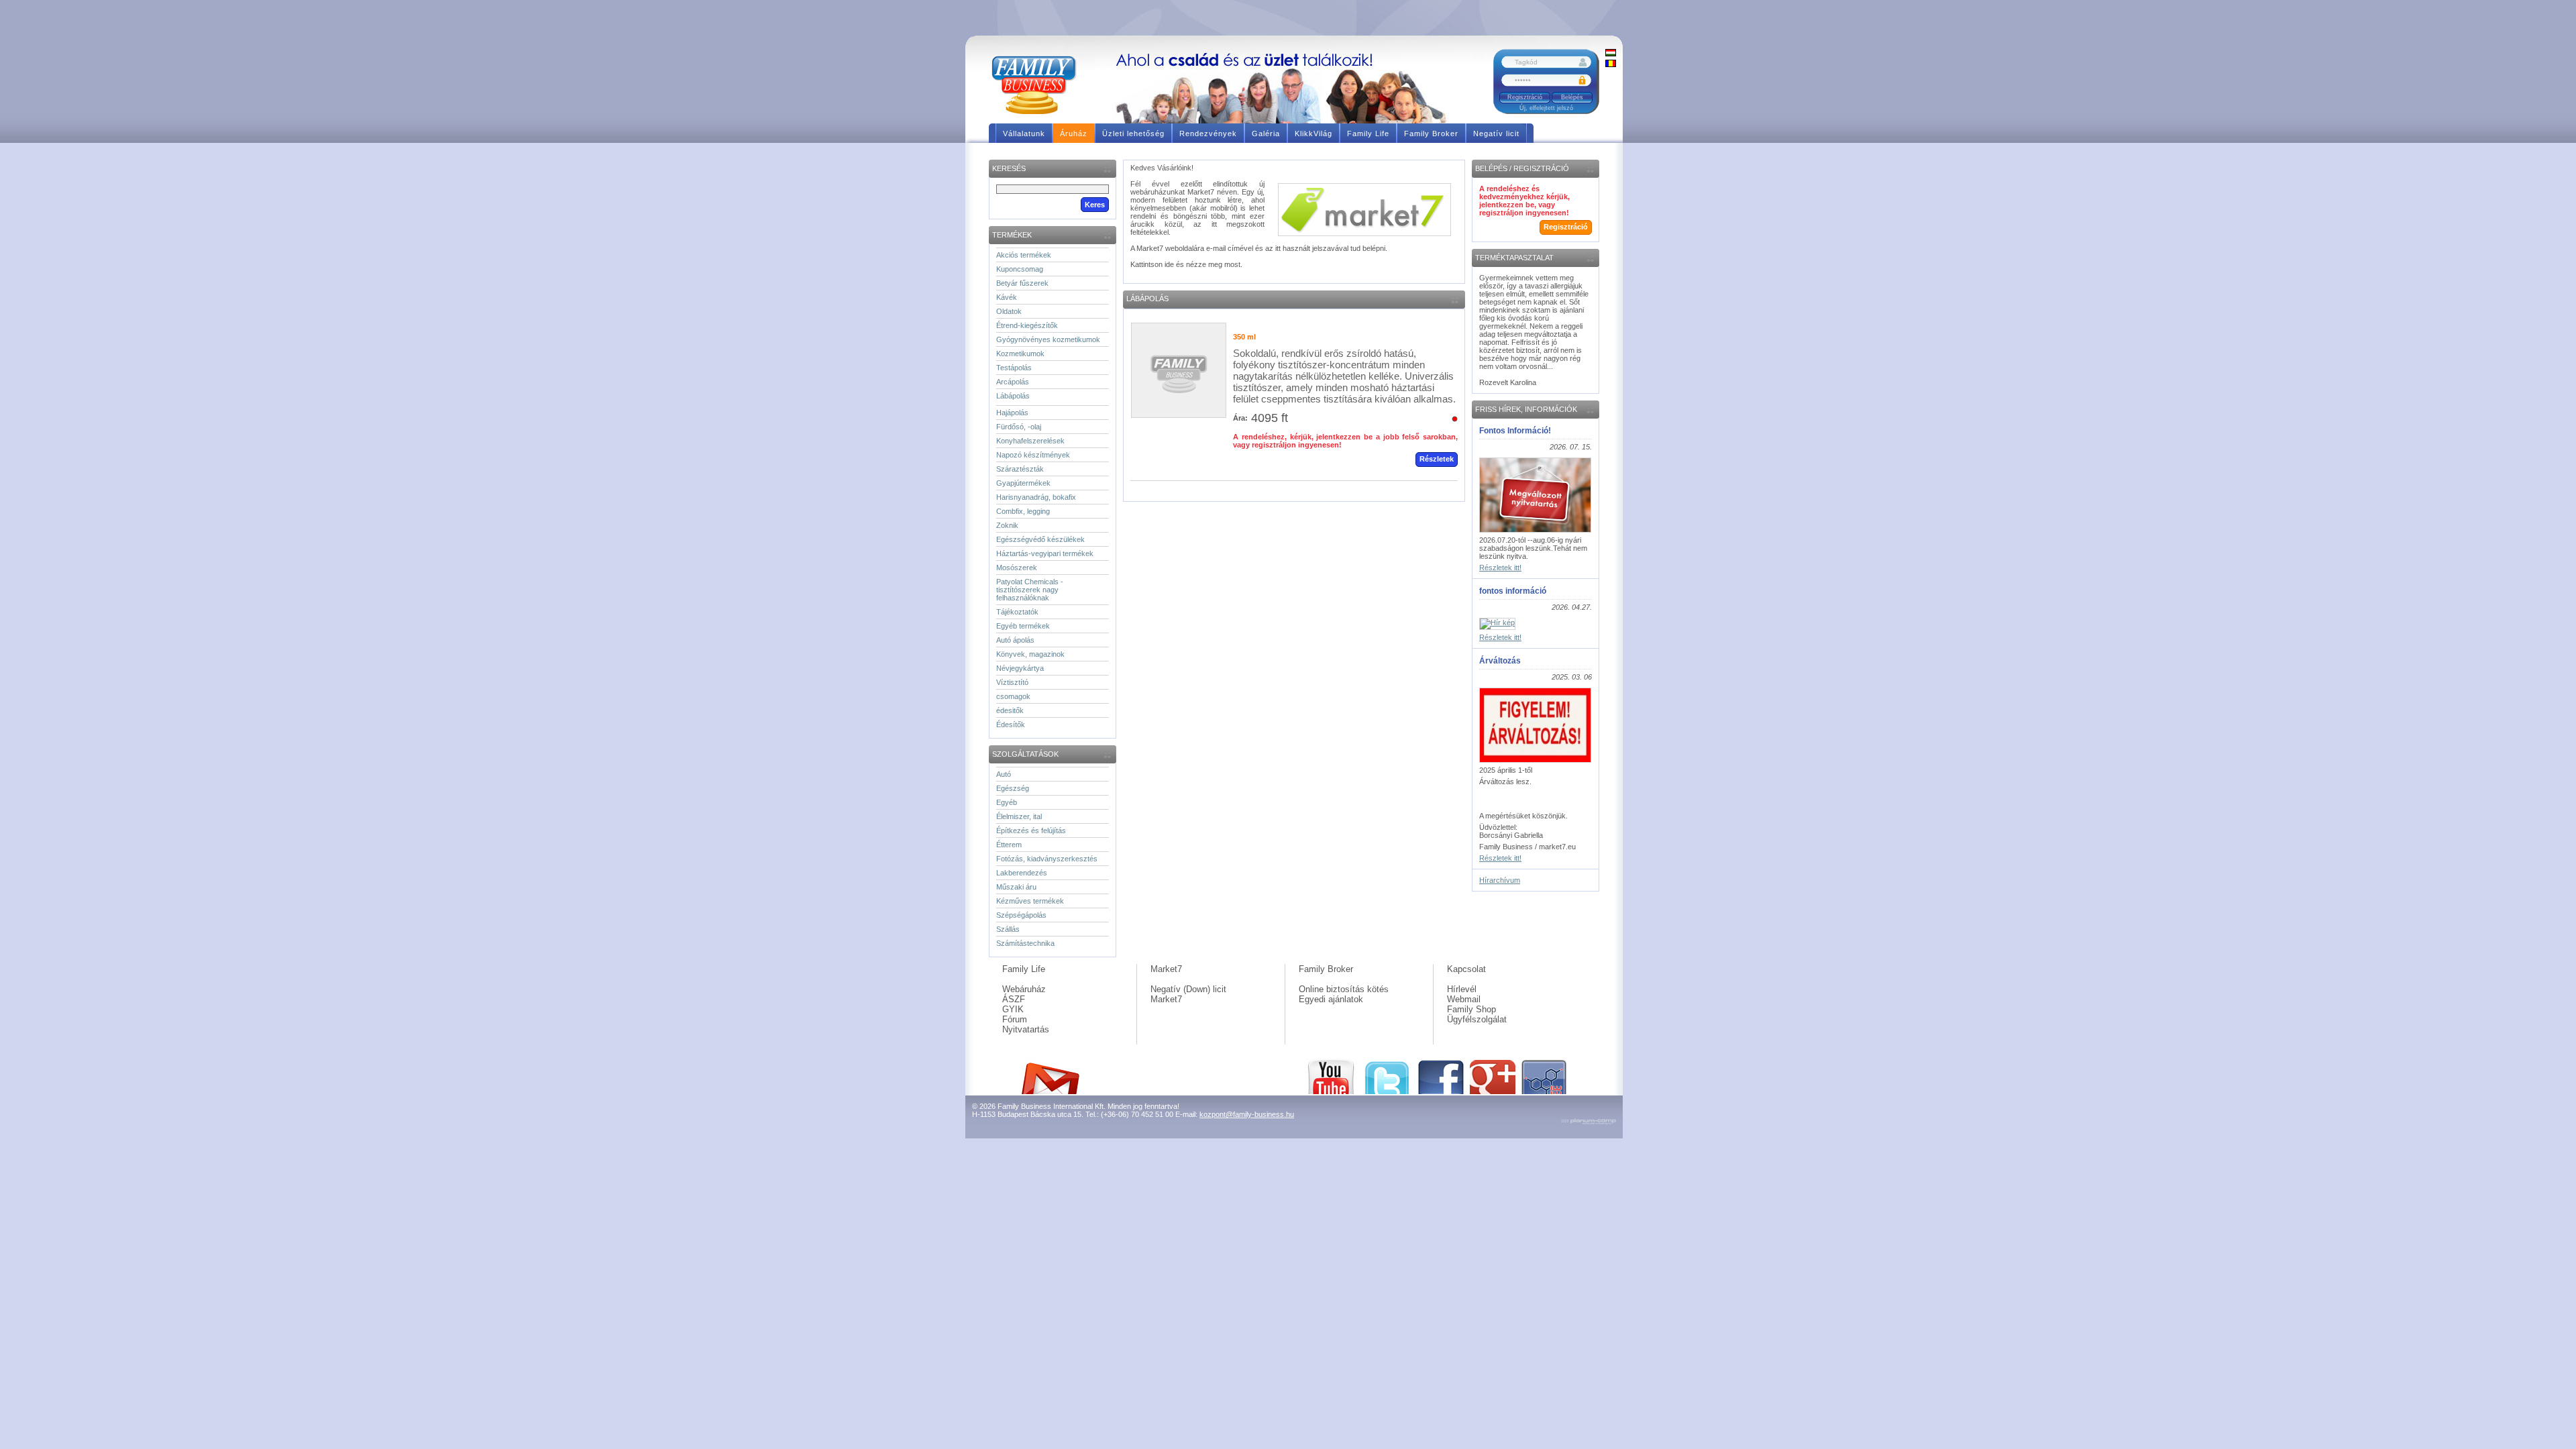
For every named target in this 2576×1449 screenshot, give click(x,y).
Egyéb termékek (1023, 626)
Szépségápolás (1021, 915)
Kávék (1007, 297)
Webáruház (1024, 989)
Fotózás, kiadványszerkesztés (1047, 859)
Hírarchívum (1500, 880)
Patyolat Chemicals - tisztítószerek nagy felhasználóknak (1030, 590)
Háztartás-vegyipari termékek (1045, 553)
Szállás (1008, 929)
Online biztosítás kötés (1344, 989)
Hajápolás (1012, 413)
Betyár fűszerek (1022, 283)
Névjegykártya (1020, 668)
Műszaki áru (1016, 887)
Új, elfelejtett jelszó (1546, 108)
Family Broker (1326, 969)
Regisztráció (1525, 97)
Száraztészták (1020, 469)
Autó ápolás (1015, 640)
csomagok (1013, 696)
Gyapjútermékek (1023, 483)
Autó (1004, 774)
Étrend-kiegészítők (1027, 325)
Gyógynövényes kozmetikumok (1048, 339)
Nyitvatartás (1026, 1029)
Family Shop (1471, 1009)
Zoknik (1007, 525)
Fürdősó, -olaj (1019, 427)
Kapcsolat (1466, 969)
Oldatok (1009, 311)
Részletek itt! (1500, 568)
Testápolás (1014, 368)
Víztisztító (1012, 682)
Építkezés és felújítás (1031, 830)
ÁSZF (1014, 999)
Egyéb (1007, 802)
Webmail (1464, 999)
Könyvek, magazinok (1030, 654)
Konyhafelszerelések (1030, 441)
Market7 (1166, 969)
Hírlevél (1462, 989)
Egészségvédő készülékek (1040, 539)
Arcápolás (1013, 382)
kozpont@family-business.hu (1247, 1114)
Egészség (1013, 788)
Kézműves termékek (1030, 901)
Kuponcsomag (1020, 269)
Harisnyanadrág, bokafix (1036, 497)
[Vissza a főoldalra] (1039, 84)
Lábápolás (1013, 396)
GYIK (1013, 1009)
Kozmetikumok (1020, 354)
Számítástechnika (1025, 943)
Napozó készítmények (1033, 455)
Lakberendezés (1022, 873)
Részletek (1437, 459)
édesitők (1010, 710)
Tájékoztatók (1017, 612)
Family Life (1024, 969)
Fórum (1015, 1019)
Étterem (1009, 845)
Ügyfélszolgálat (1477, 1019)
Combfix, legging (1023, 511)
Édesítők (1011, 724)
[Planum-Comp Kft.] (1589, 1122)
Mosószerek (1017, 568)
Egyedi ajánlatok (1331, 999)
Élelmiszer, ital (1019, 816)
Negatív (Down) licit (1188, 989)
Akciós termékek (1024, 255)
